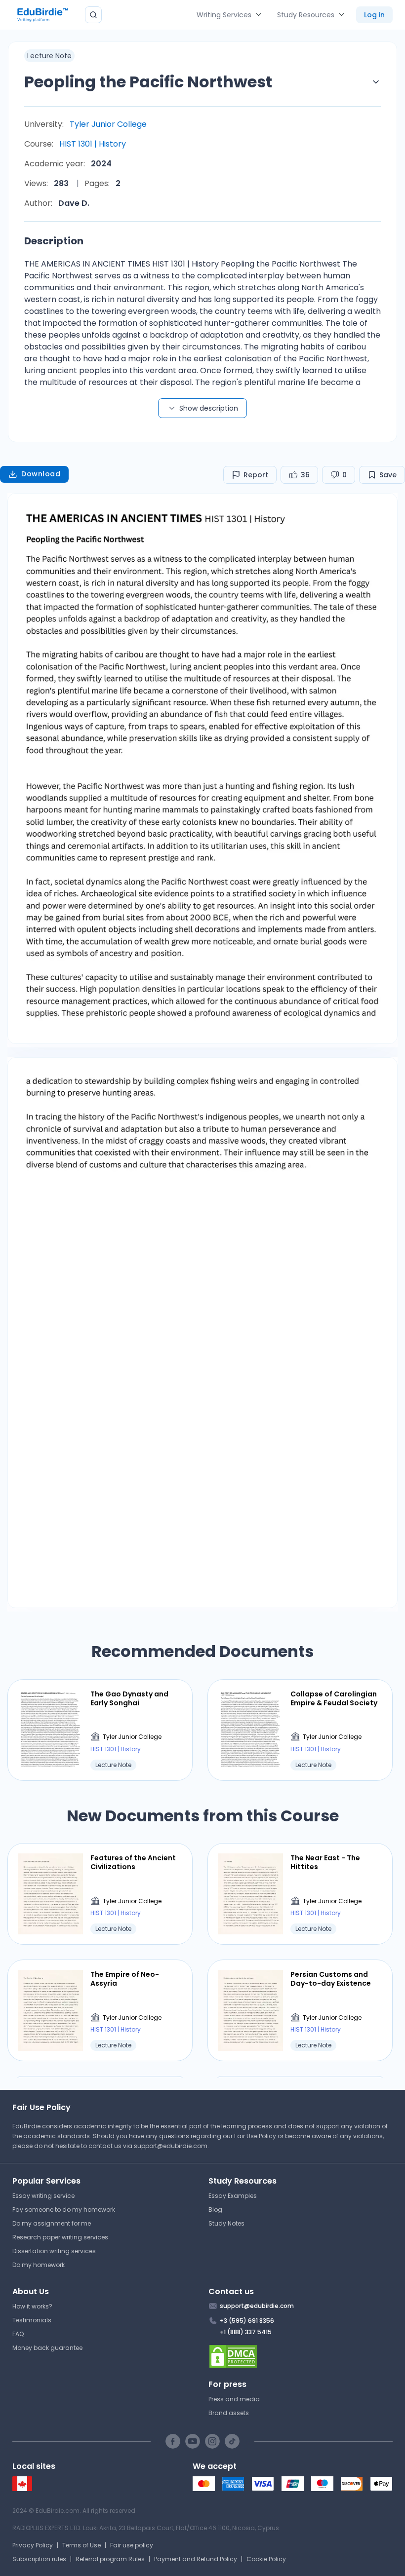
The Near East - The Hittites (325, 1862)
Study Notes (226, 2223)
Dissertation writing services (54, 2251)
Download (41, 474)
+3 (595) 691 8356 (247, 2321)
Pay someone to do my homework (64, 2210)
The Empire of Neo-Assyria (125, 1979)
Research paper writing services (60, 2237)
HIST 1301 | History (93, 144)
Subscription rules (39, 2559)
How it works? (32, 2306)
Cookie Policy (266, 2559)
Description (54, 241)
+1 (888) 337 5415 (246, 2332)
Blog (215, 2210)
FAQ (18, 2334)
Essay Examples (233, 2196)
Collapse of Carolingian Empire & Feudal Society (334, 1698)
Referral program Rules (110, 2559)
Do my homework (39, 2265)
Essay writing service (43, 2196)
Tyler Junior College (108, 124)
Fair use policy (132, 2545)
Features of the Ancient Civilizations (133, 1862)
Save (388, 475)
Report (256, 475)
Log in (374, 15)
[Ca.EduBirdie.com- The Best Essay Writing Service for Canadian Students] (22, 2489)
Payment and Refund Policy (196, 2559)
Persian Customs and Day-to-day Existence (331, 1979)
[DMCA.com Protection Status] (301, 2356)
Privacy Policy (33, 2545)
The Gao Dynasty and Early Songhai (129, 1698)
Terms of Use (81, 2545)
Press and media (234, 2399)
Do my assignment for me (52, 2223)
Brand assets (229, 2413)
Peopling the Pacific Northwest (148, 82)
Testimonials (32, 2320)
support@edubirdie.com (171, 2146)
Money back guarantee (47, 2348)
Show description (209, 408)
